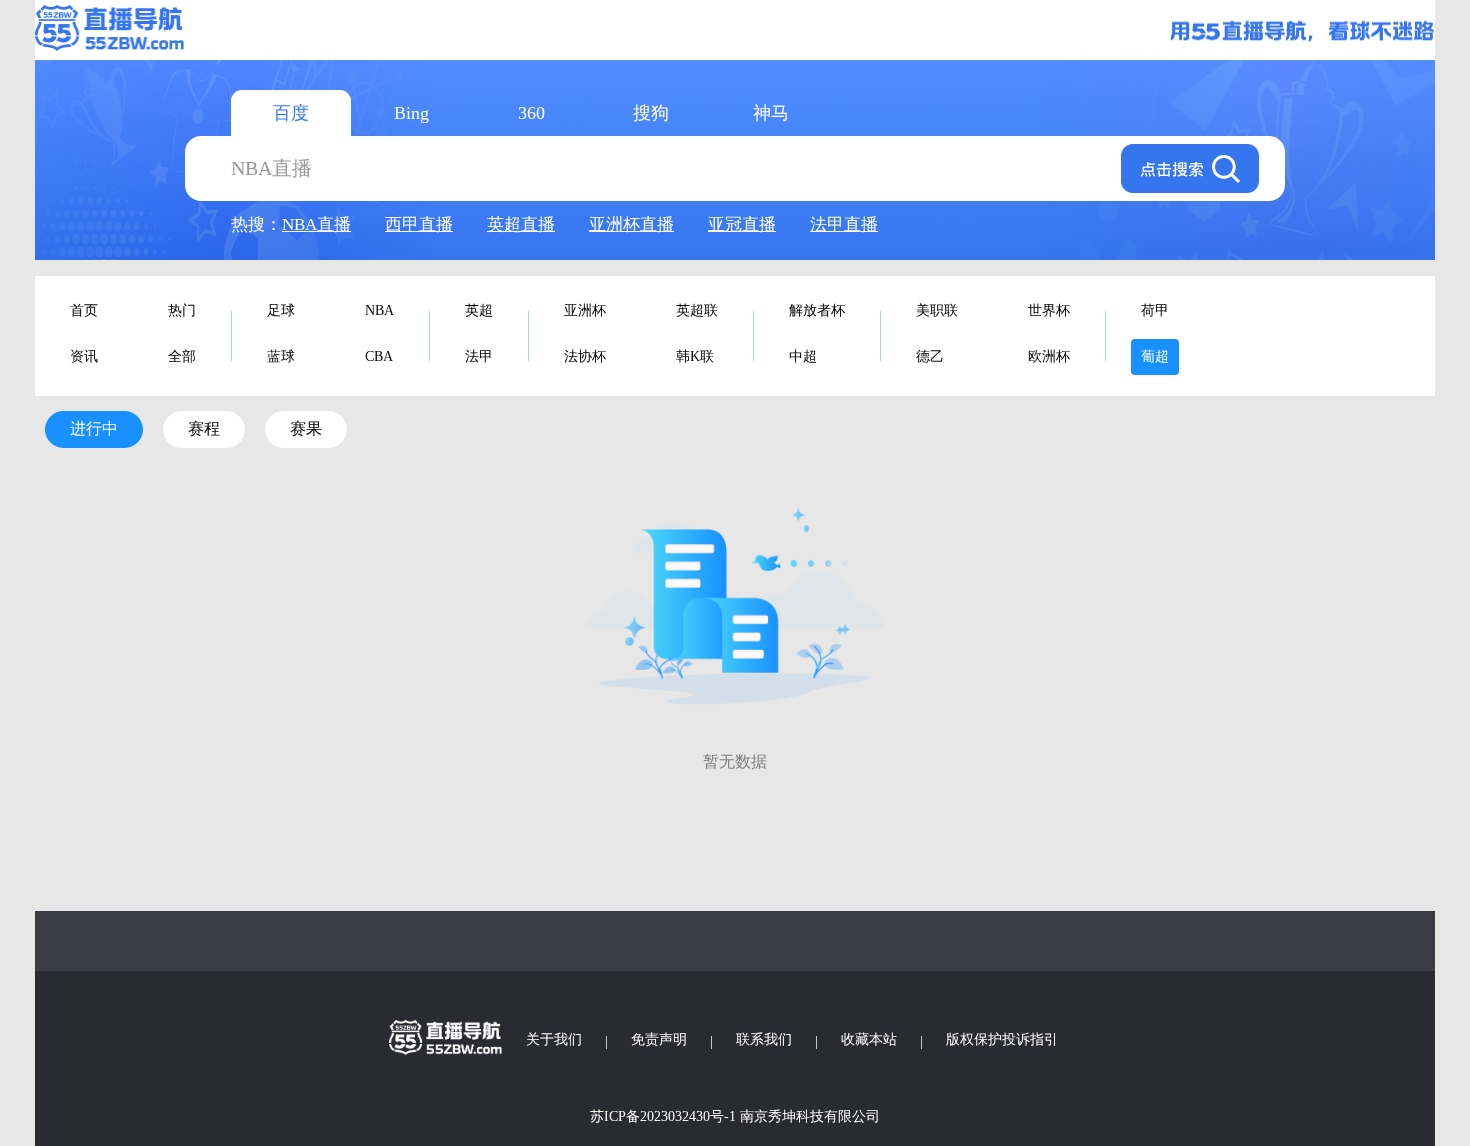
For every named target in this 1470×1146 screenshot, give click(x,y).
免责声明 (659, 1039)
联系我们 (764, 1039)
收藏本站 (869, 1039)
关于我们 (554, 1039)
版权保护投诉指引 (1002, 1039)
